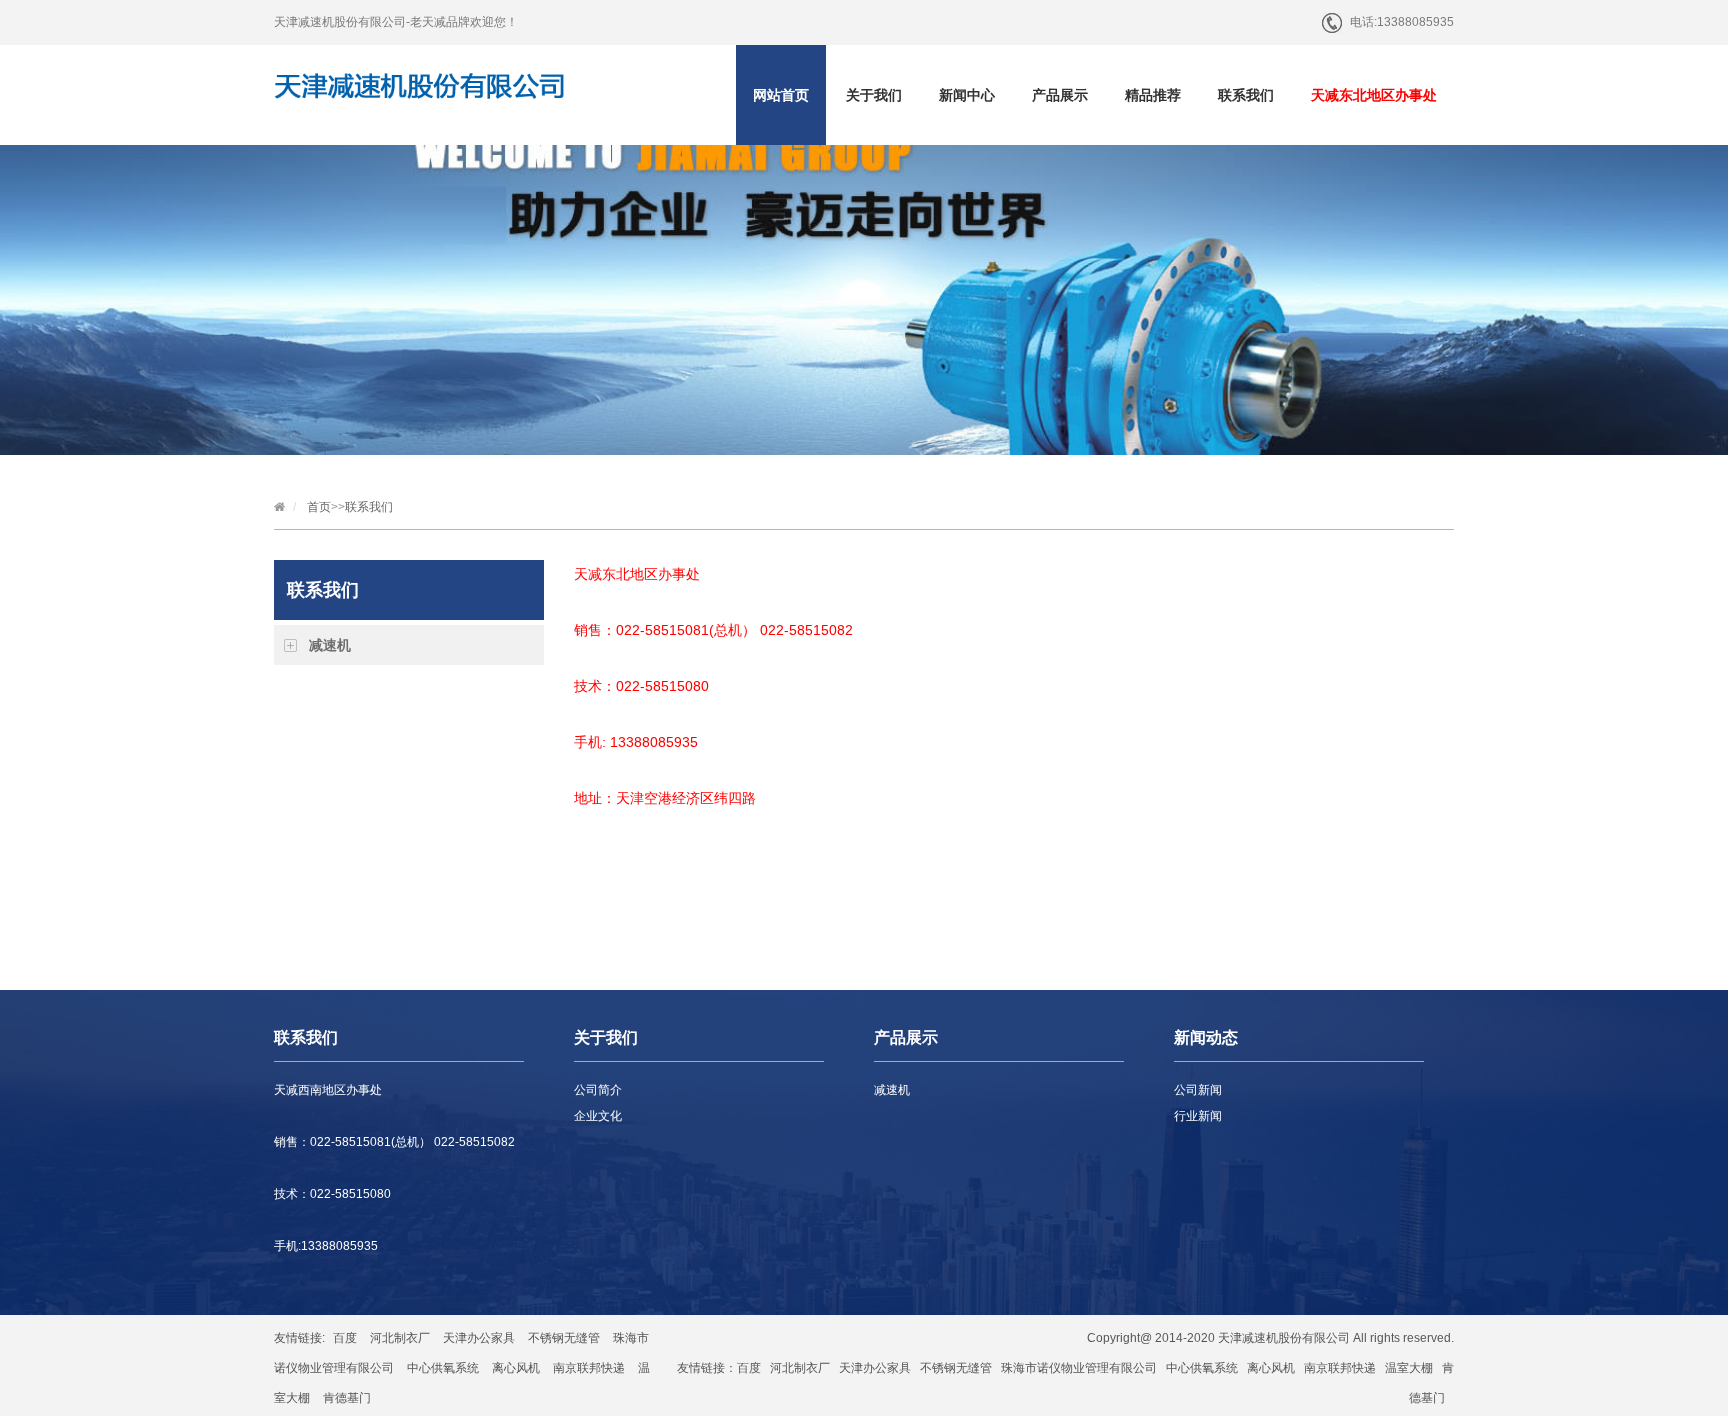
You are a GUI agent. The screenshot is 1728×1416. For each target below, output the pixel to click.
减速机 (330, 645)
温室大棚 (1409, 1368)
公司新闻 (1198, 1090)
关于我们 (874, 95)
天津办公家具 (479, 1338)
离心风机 (516, 1368)
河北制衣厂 (400, 1338)
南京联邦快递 (589, 1368)
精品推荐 (1153, 95)
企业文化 (598, 1116)
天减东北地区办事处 (1374, 95)
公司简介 (598, 1090)
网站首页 (781, 95)
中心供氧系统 (443, 1368)
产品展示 (1060, 95)
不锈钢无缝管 (564, 1338)
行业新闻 (1198, 1116)
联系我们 (1246, 95)
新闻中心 (967, 95)
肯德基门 (347, 1398)
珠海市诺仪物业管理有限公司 (1079, 1368)
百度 (345, 1338)
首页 (319, 507)
